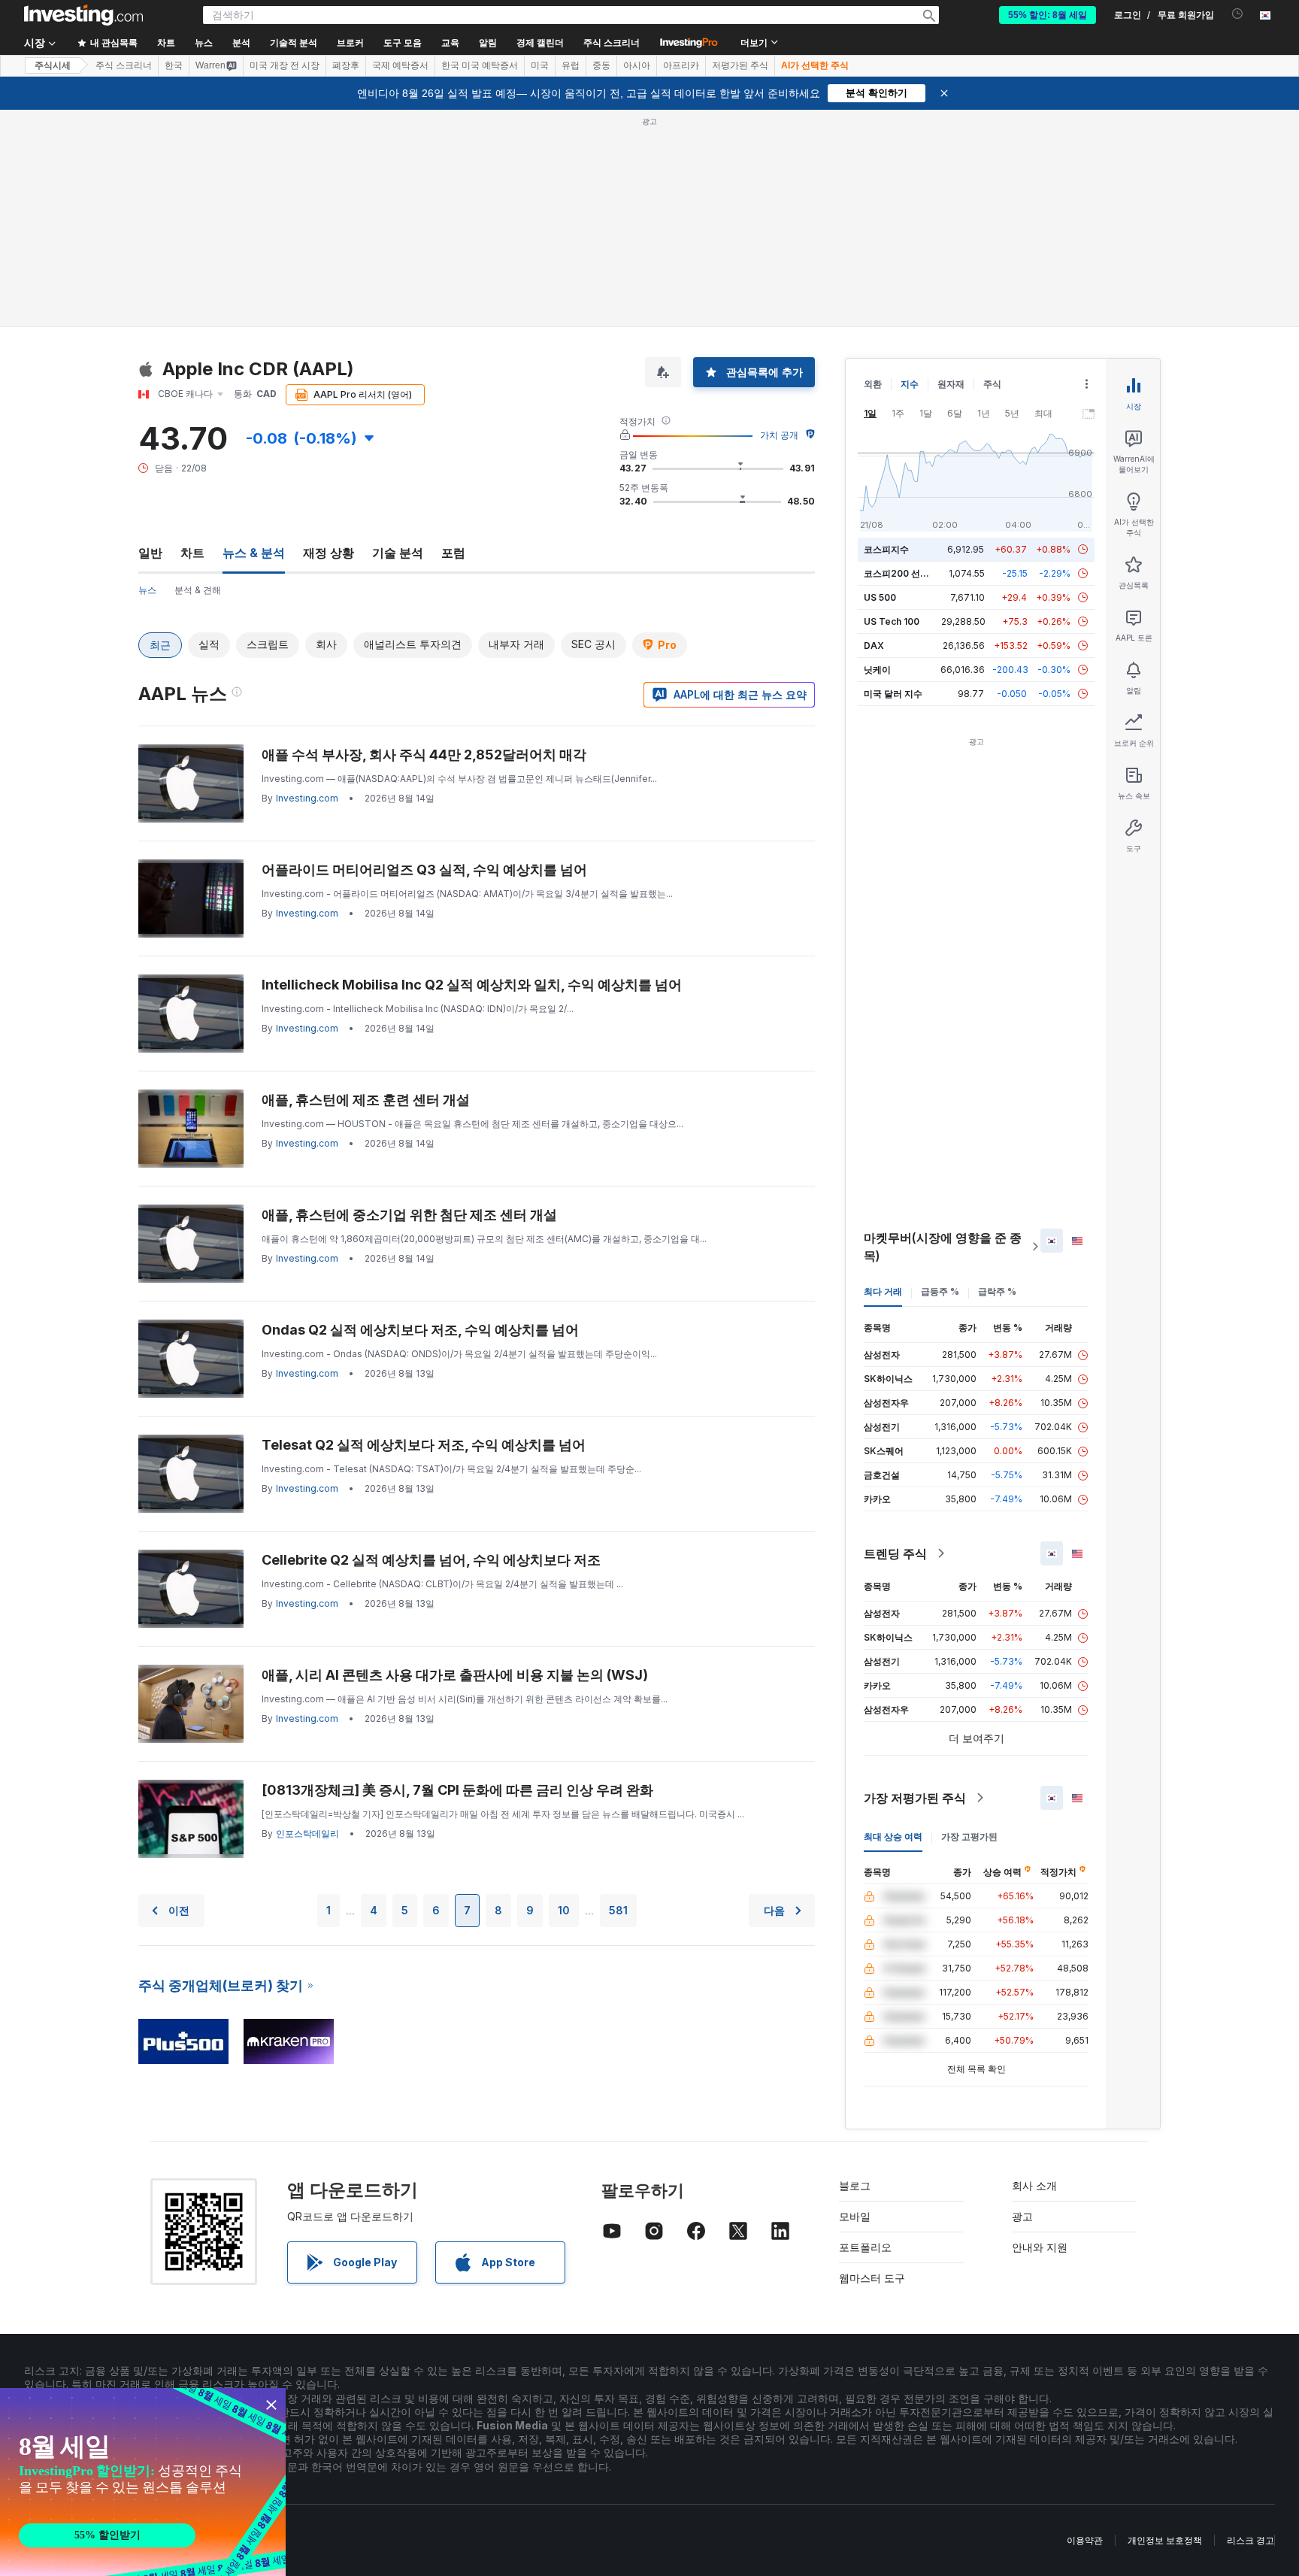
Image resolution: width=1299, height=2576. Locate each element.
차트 (192, 553)
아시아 (637, 65)
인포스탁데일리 (307, 1834)
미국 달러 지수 (893, 694)
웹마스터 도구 (872, 2278)
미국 (540, 65)
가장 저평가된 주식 (915, 1798)
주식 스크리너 (612, 43)
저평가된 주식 (740, 65)
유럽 (571, 65)
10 (564, 1910)
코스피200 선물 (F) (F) (911, 573)
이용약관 (1085, 2540)
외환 (873, 384)
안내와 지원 (1040, 2247)
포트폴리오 (865, 2247)
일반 (150, 553)
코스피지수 (886, 549)
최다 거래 (883, 1291)
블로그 (855, 2185)
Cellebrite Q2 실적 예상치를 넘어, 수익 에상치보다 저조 (431, 1560)
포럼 (453, 553)
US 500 (880, 597)
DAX (874, 646)
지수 (910, 384)
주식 (992, 384)
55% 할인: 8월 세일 (1048, 15)
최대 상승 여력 (893, 1837)
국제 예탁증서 (400, 65)
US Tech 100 (892, 621)
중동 (601, 65)
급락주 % (997, 1291)
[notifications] (1238, 14)
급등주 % (940, 1291)
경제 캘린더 (540, 43)
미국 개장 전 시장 (285, 65)
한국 (174, 65)
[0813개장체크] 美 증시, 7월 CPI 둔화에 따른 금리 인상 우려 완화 (457, 1790)
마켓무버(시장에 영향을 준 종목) (943, 1247)
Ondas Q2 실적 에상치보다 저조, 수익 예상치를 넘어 (420, 1330)
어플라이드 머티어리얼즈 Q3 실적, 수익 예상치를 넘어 (424, 870)
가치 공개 (779, 435)
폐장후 (346, 65)
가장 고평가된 (969, 1837)
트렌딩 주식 (895, 1553)
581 (618, 1910)
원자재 (951, 384)
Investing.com (307, 798)
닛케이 (877, 670)
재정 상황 (329, 553)
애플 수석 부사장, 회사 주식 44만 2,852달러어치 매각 (424, 755)
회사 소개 (1034, 2185)
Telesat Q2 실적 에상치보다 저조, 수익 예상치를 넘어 (424, 1445)
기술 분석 (398, 553)
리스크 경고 (1251, 2540)
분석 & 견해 (198, 590)
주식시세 (53, 65)
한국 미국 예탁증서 (480, 65)
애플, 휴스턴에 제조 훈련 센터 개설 (366, 1100)
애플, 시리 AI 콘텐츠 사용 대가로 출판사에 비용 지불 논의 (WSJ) (455, 1675)
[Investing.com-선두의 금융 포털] (83, 15)
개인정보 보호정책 (1165, 2540)
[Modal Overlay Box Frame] (143, 2482)
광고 (1022, 2216)
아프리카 (681, 65)
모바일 (855, 2216)
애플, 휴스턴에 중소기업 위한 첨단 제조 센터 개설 (409, 1215)
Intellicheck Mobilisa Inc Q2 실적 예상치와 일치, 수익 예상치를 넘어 (472, 985)
